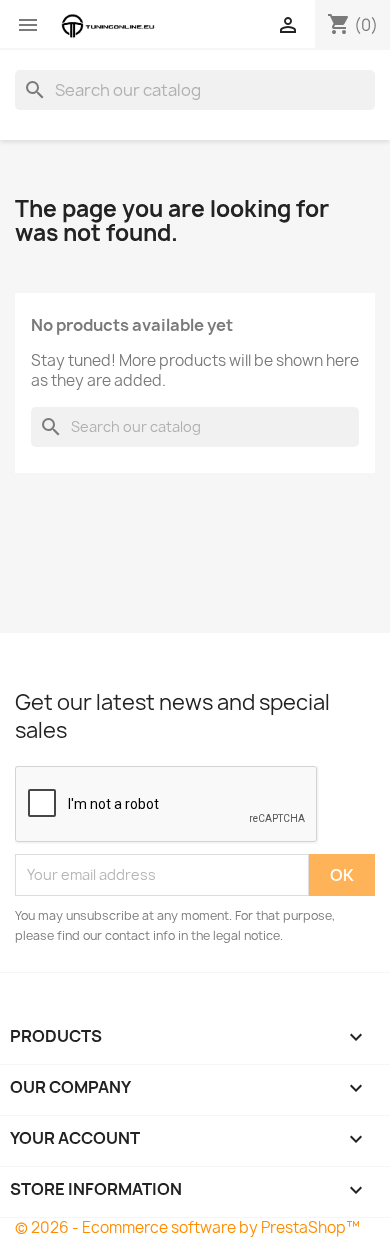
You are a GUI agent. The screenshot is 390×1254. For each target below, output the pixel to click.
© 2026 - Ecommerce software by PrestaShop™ (187, 1227)
